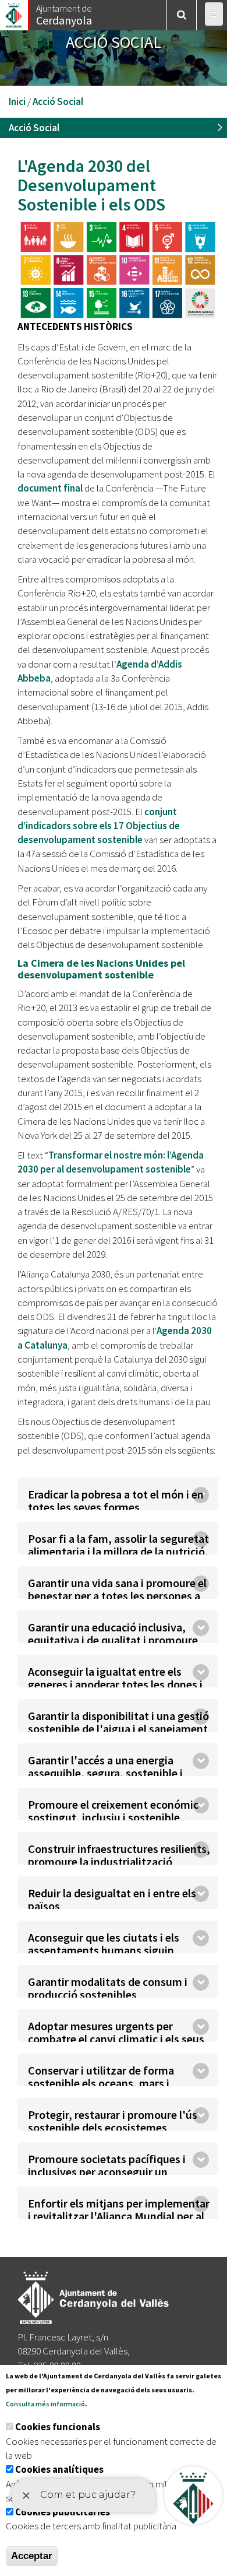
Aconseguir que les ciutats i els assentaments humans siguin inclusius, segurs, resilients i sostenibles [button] (104, 1942)
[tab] (118, 1494)
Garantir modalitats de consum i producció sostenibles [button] (108, 1986)
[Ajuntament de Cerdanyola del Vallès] (15, 12)
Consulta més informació (45, 2404)
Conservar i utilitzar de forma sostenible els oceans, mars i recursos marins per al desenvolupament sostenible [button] (101, 2075)
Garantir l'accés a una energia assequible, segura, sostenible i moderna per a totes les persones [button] (110, 1764)
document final (50, 488)
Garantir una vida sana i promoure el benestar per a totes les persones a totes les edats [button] (117, 1587)
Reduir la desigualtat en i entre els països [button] (112, 1897)
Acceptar (32, 2556)
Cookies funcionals (58, 2427)
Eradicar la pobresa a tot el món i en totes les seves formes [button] (116, 1498)
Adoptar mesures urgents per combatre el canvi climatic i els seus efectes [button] (116, 2030)
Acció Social (58, 101)
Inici (17, 101)
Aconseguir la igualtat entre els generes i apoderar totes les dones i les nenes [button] (115, 1676)
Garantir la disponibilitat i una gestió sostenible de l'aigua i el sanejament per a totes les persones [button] (118, 1720)
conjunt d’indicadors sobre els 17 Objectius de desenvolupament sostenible (99, 826)
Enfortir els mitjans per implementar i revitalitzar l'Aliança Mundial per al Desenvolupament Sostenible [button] (119, 2208)
